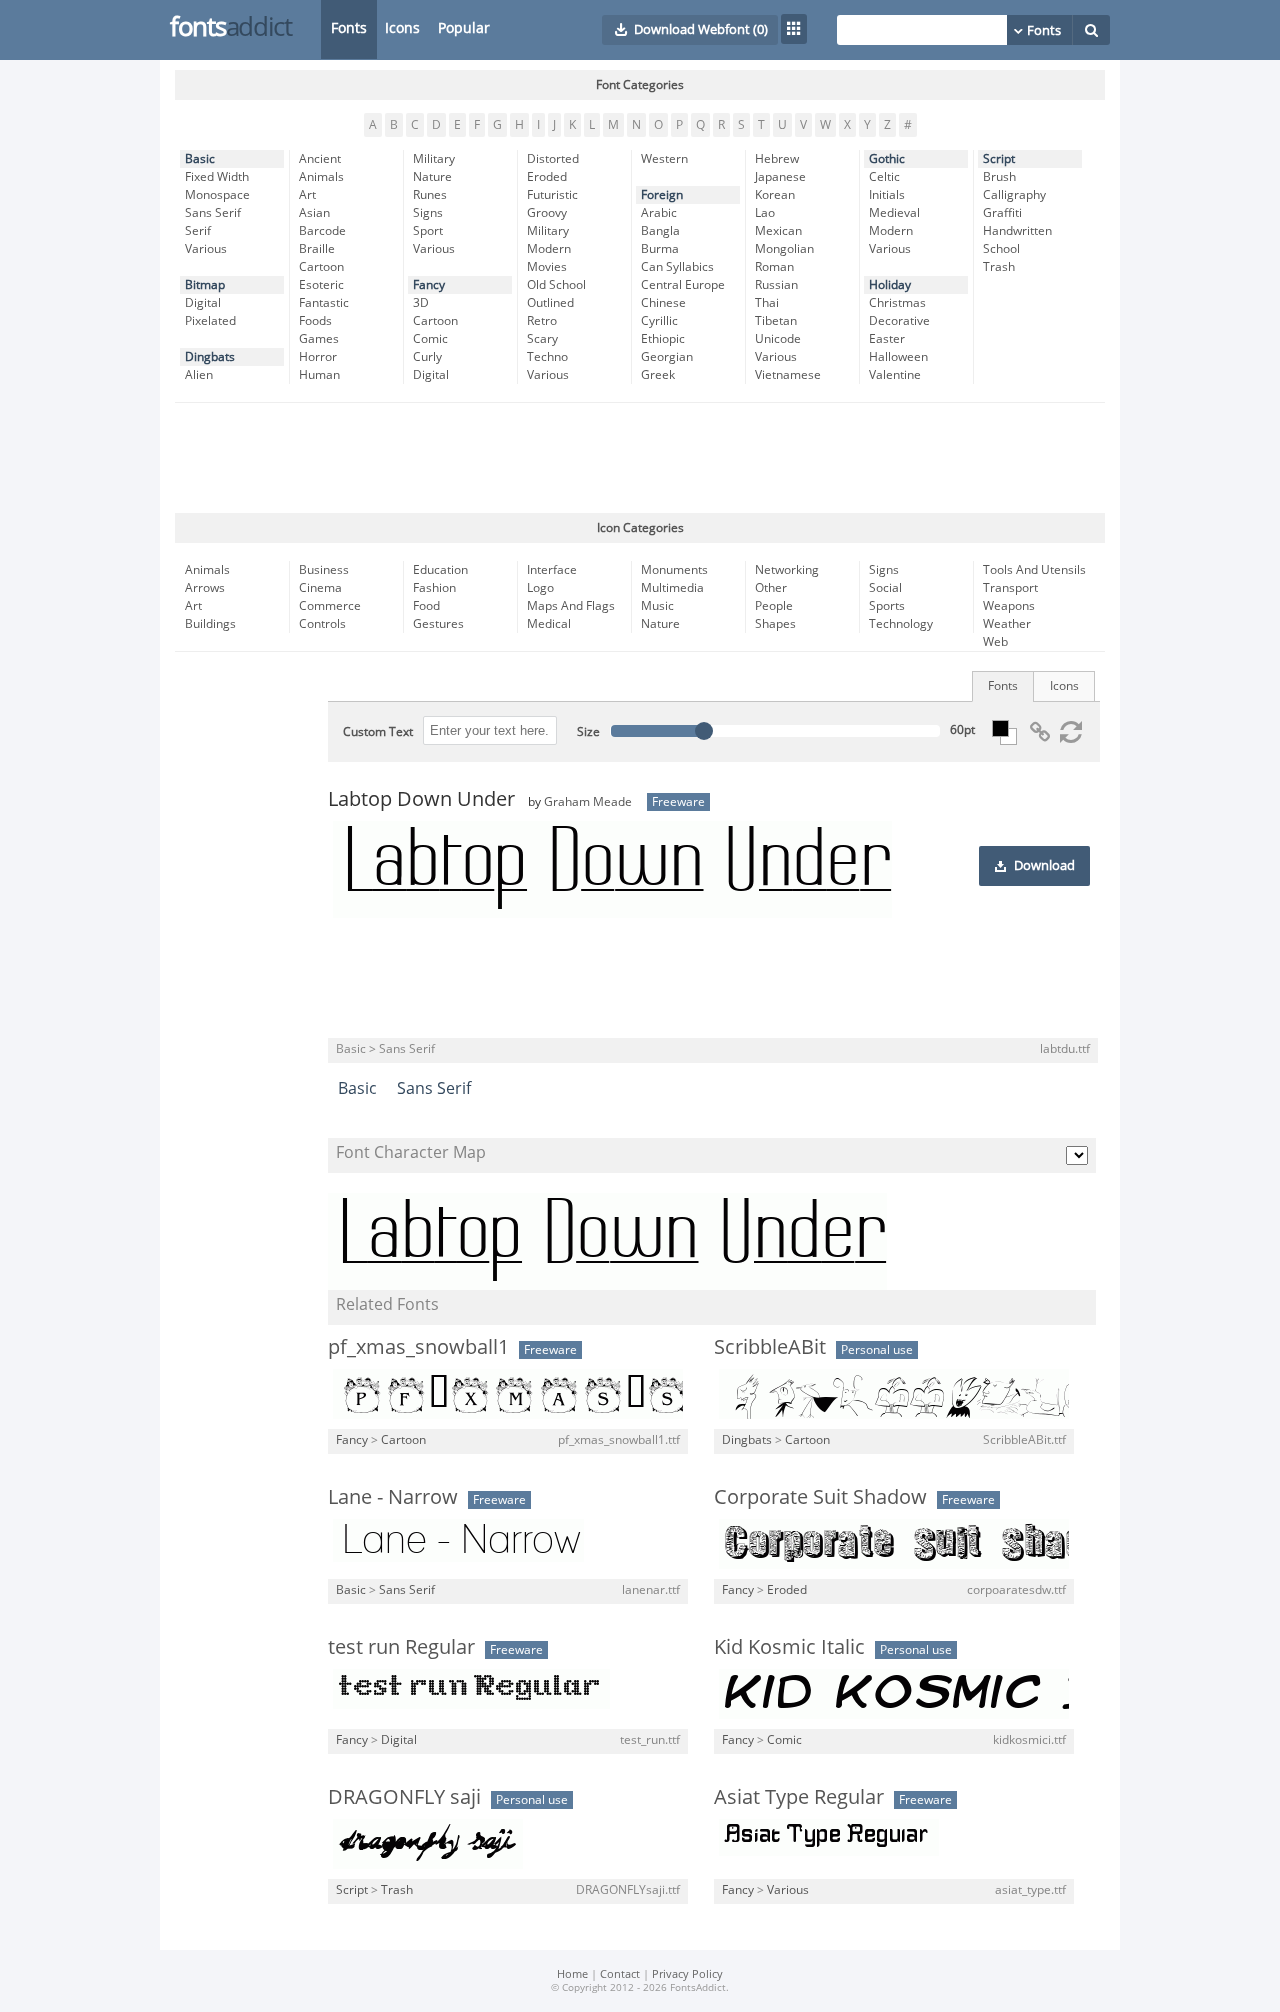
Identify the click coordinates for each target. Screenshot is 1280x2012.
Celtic (884, 177)
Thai (767, 303)
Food (426, 606)
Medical (549, 624)
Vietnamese (788, 375)
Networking (787, 570)
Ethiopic (663, 339)
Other (771, 588)
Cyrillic (659, 321)
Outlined (550, 303)
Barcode (322, 231)
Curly (427, 357)
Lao (765, 213)
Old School (556, 285)
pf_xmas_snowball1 (418, 1347)
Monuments (674, 570)
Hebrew (777, 159)
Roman (774, 267)
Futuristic (552, 195)
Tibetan (776, 321)
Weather (1007, 624)
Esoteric (321, 285)
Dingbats (210, 357)
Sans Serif (213, 213)
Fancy (429, 285)
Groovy (547, 213)
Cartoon (321, 267)
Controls (322, 624)
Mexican (778, 231)
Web (995, 642)
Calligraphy (1014, 195)
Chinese (663, 303)
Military (434, 159)
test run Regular (401, 1647)
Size (588, 732)
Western (664, 159)
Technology (901, 624)
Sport (428, 231)
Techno (547, 357)
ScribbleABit (770, 1347)
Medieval (894, 213)
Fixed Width (217, 177)
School (1001, 249)
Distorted (553, 159)
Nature (432, 177)
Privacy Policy (687, 1974)
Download (1044, 866)
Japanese (780, 177)
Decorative (899, 321)
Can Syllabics (677, 267)
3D (421, 303)
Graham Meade (588, 802)
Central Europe (683, 285)
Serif (198, 231)
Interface (552, 570)
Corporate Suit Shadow (820, 1497)
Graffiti (1002, 213)
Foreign (662, 195)
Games (319, 339)
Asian (314, 213)
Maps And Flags (571, 606)
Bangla (660, 231)
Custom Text (378, 732)
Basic (200, 159)
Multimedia (672, 588)
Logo (540, 588)
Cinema (320, 588)
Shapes (775, 624)
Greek (658, 375)
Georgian (667, 357)
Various (206, 249)
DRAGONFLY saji (404, 1797)
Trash (999, 267)
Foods (315, 321)
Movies (547, 267)
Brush (999, 177)
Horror (318, 357)
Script (999, 159)
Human (319, 375)
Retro (542, 321)
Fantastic (324, 303)
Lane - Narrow (393, 1497)
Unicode (778, 339)
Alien (199, 375)
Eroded (547, 177)
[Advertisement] (640, 458)
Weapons (1009, 606)
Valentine (895, 375)
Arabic (659, 213)
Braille (317, 249)
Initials (887, 195)
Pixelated (210, 321)
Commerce (330, 606)
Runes (430, 195)
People (774, 606)
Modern (549, 249)
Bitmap (205, 285)
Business (324, 570)
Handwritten (1017, 231)
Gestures (438, 624)
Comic (430, 339)
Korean (775, 195)
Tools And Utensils (1034, 570)
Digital (203, 303)
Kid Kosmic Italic (789, 1647)
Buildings (210, 624)
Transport (1010, 588)
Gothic (887, 159)
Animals (321, 177)
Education (440, 570)
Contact (620, 1974)
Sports (887, 606)
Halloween (898, 357)
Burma (660, 249)
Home (572, 1974)
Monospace (217, 195)
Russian (776, 285)
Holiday (890, 285)
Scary (542, 339)
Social (885, 588)
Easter (887, 339)
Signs (428, 213)
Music (657, 606)
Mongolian (784, 249)
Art (307, 195)
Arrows (205, 588)
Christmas (897, 303)
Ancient (320, 159)
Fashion (434, 588)
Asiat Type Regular (799, 1797)
